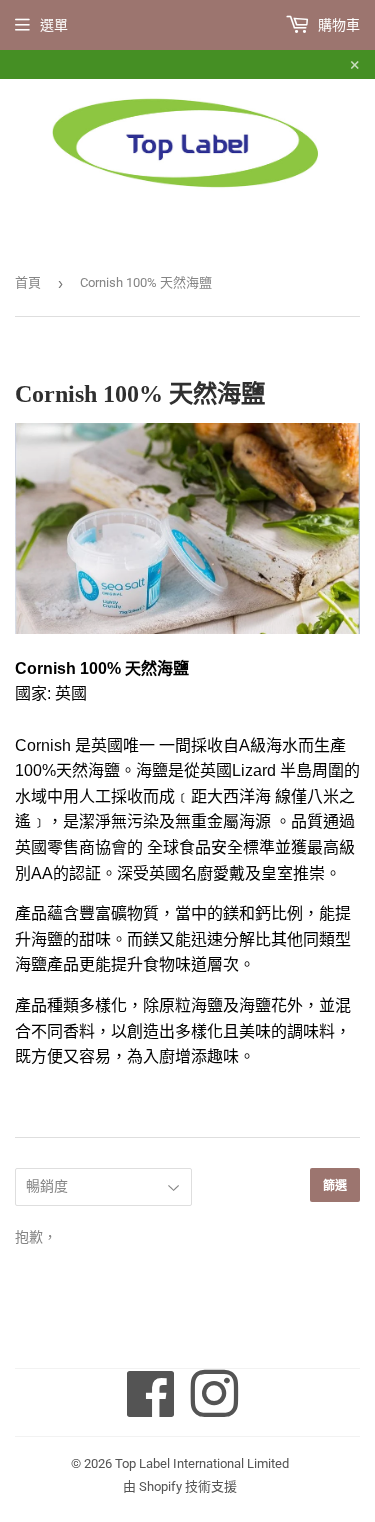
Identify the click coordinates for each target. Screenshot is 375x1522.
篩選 (335, 1185)
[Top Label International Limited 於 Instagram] (214, 1409)
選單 (54, 25)
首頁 (28, 282)
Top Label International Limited (202, 1463)
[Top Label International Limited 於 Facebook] (151, 1409)
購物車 (337, 25)
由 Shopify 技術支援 (180, 1486)
